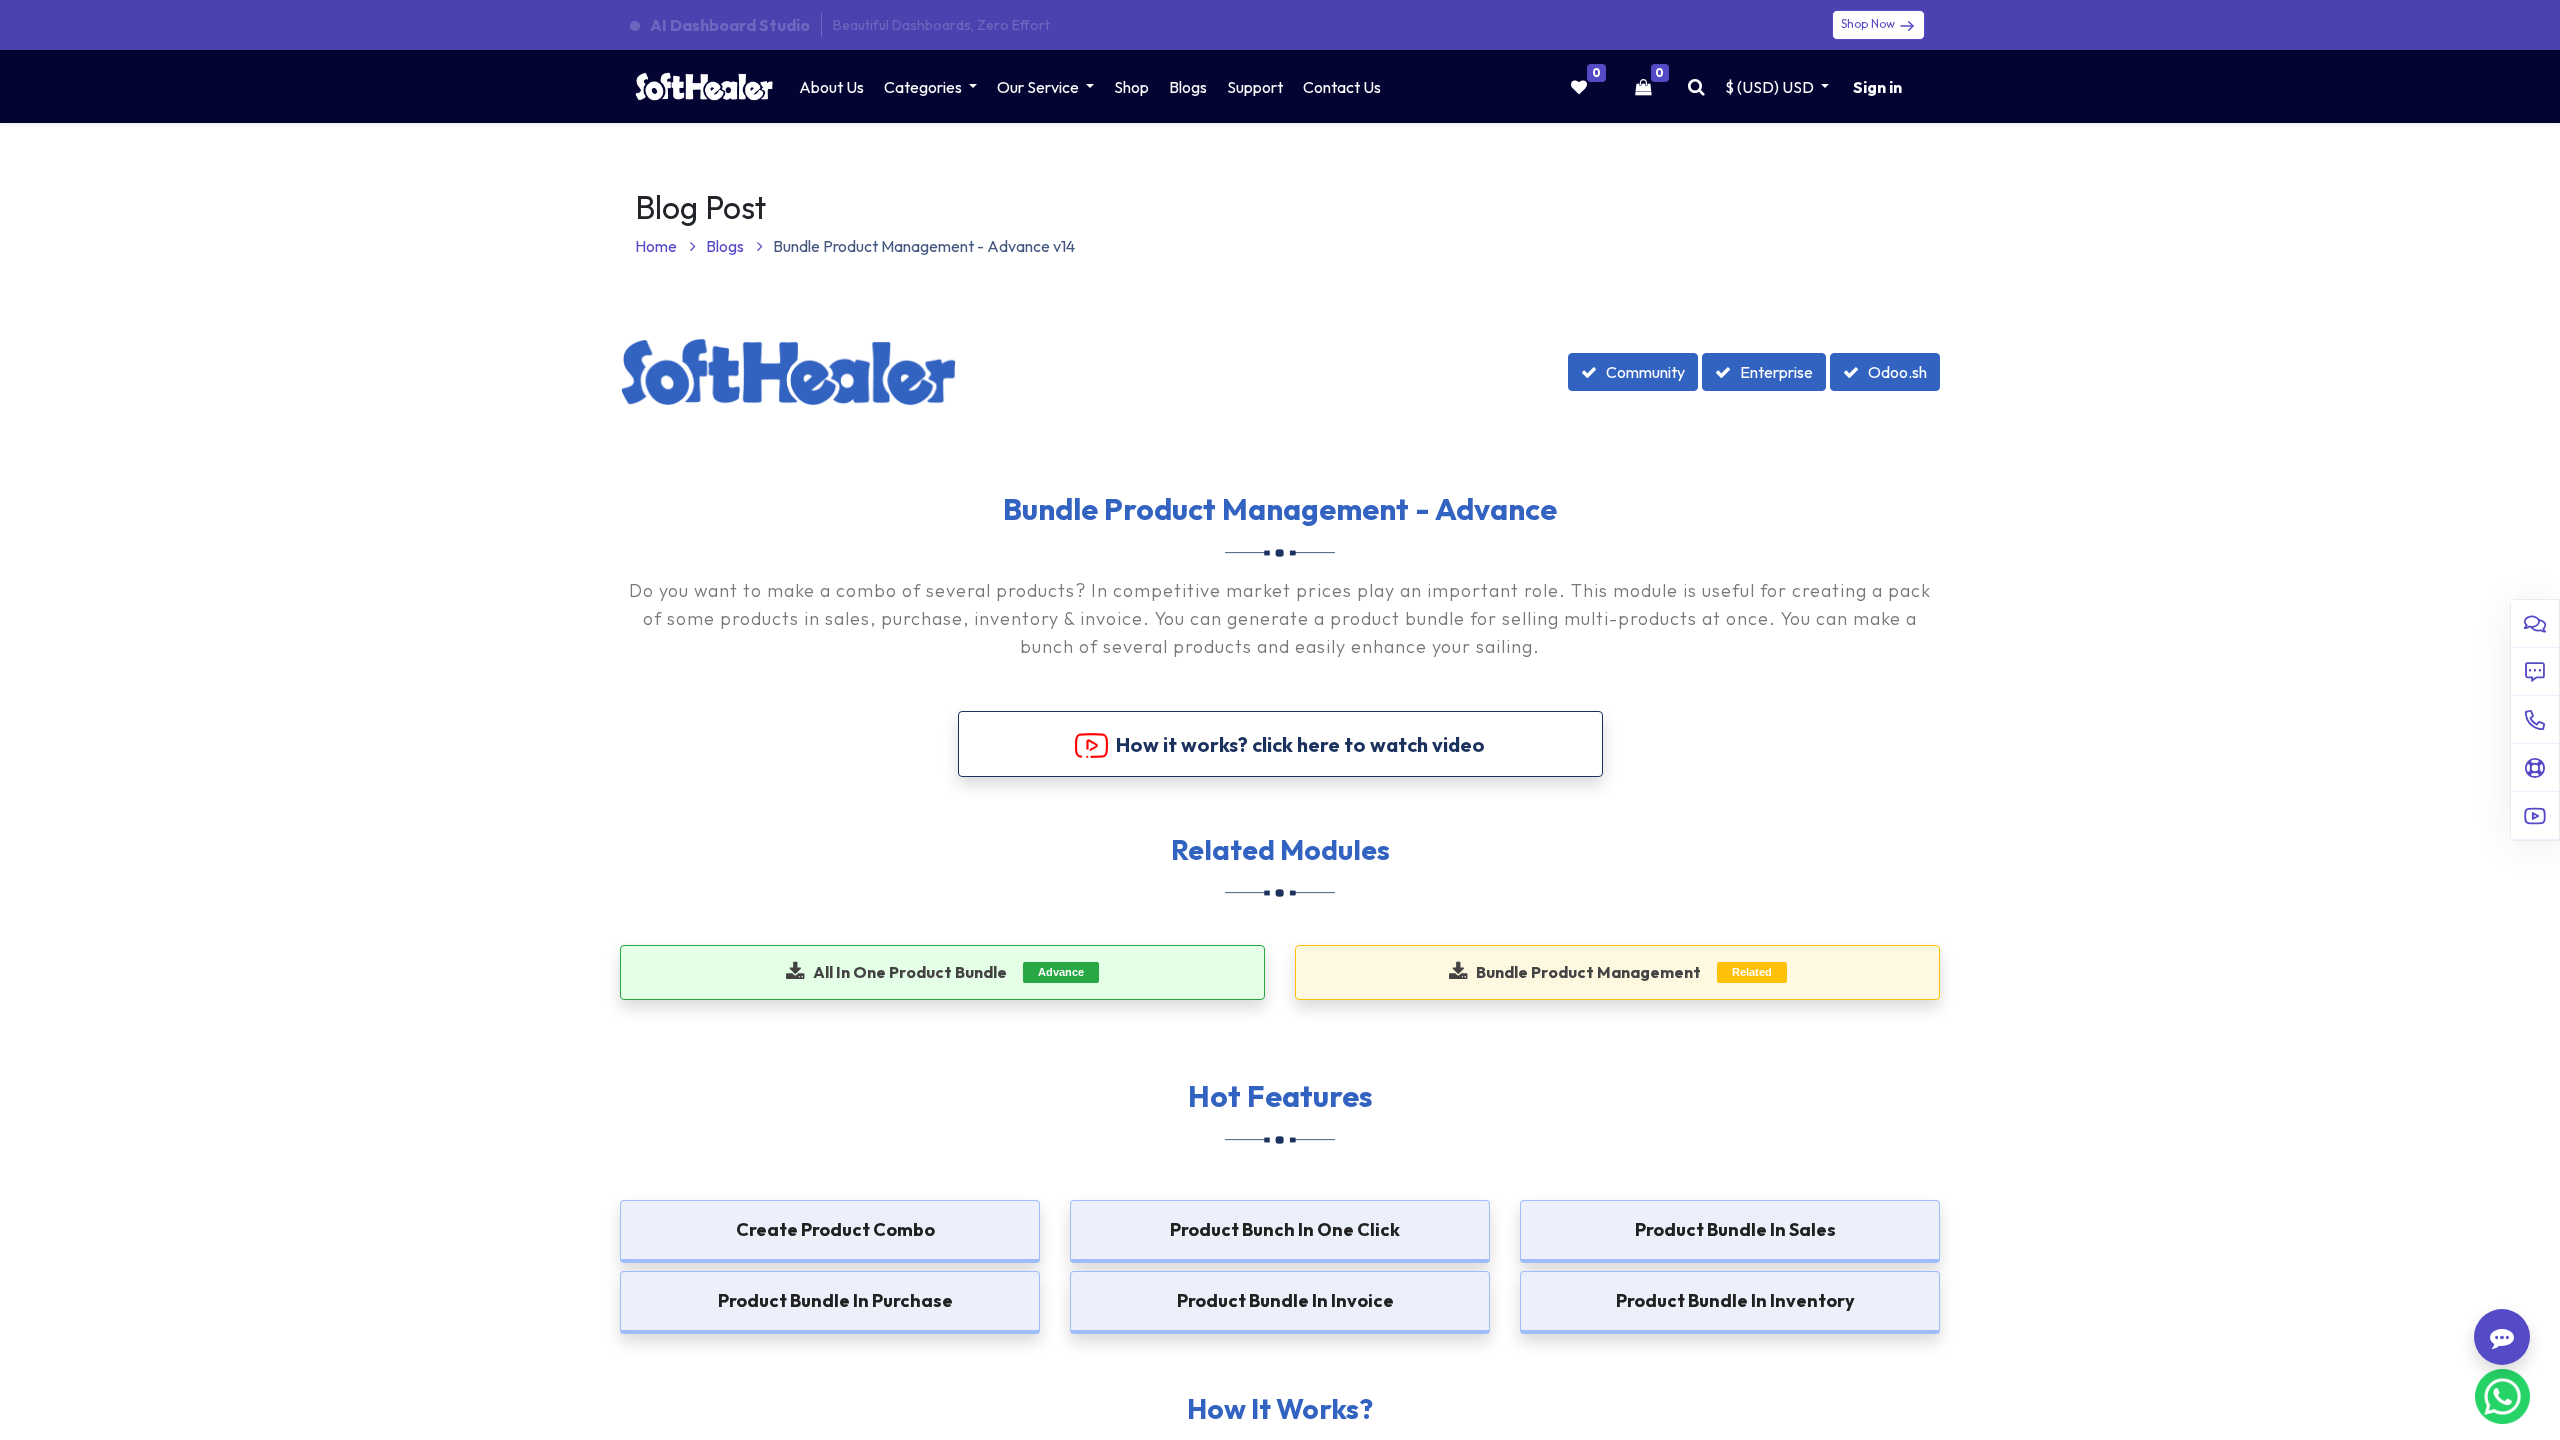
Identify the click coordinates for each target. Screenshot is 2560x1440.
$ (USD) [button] (1769, 87)
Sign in (1877, 87)
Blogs (726, 246)
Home (657, 246)
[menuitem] (831, 87)
